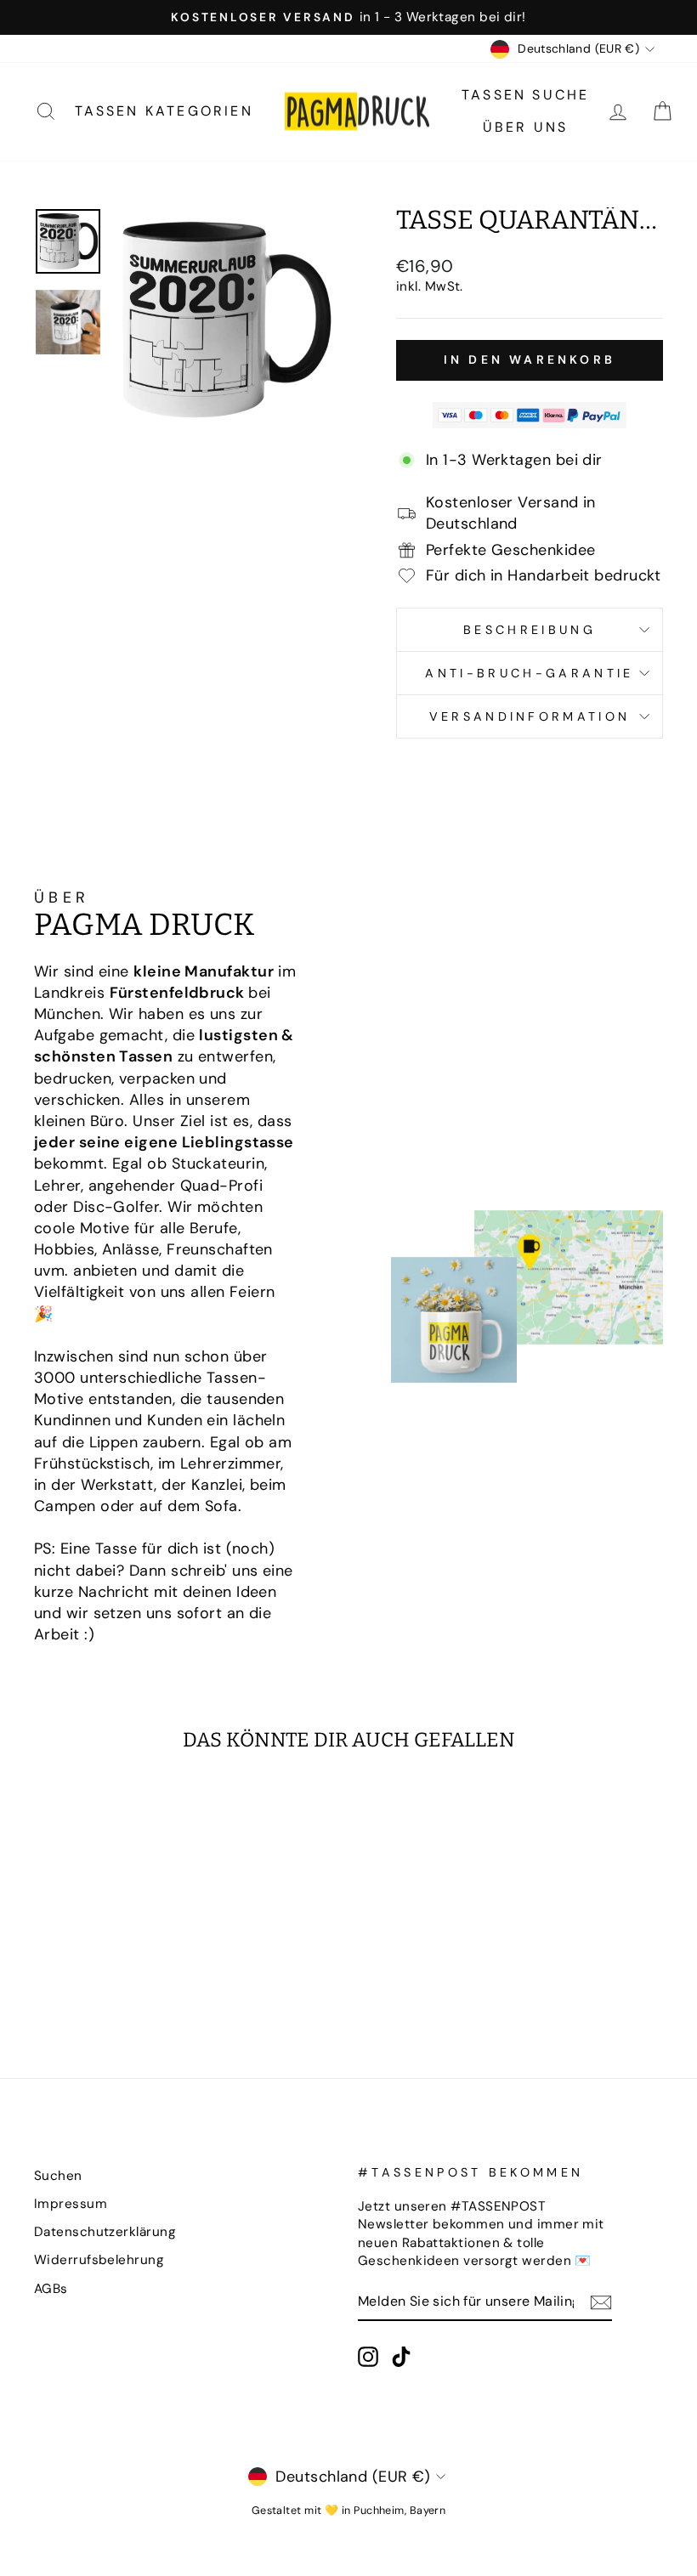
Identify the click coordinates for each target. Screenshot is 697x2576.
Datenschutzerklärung (105, 2232)
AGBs (51, 2289)
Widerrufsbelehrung (99, 2260)
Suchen (58, 2176)
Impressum (71, 2204)
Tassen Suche (525, 95)
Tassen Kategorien (164, 111)
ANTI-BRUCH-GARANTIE (529, 673)
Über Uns (526, 127)
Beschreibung (530, 630)
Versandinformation (530, 716)
